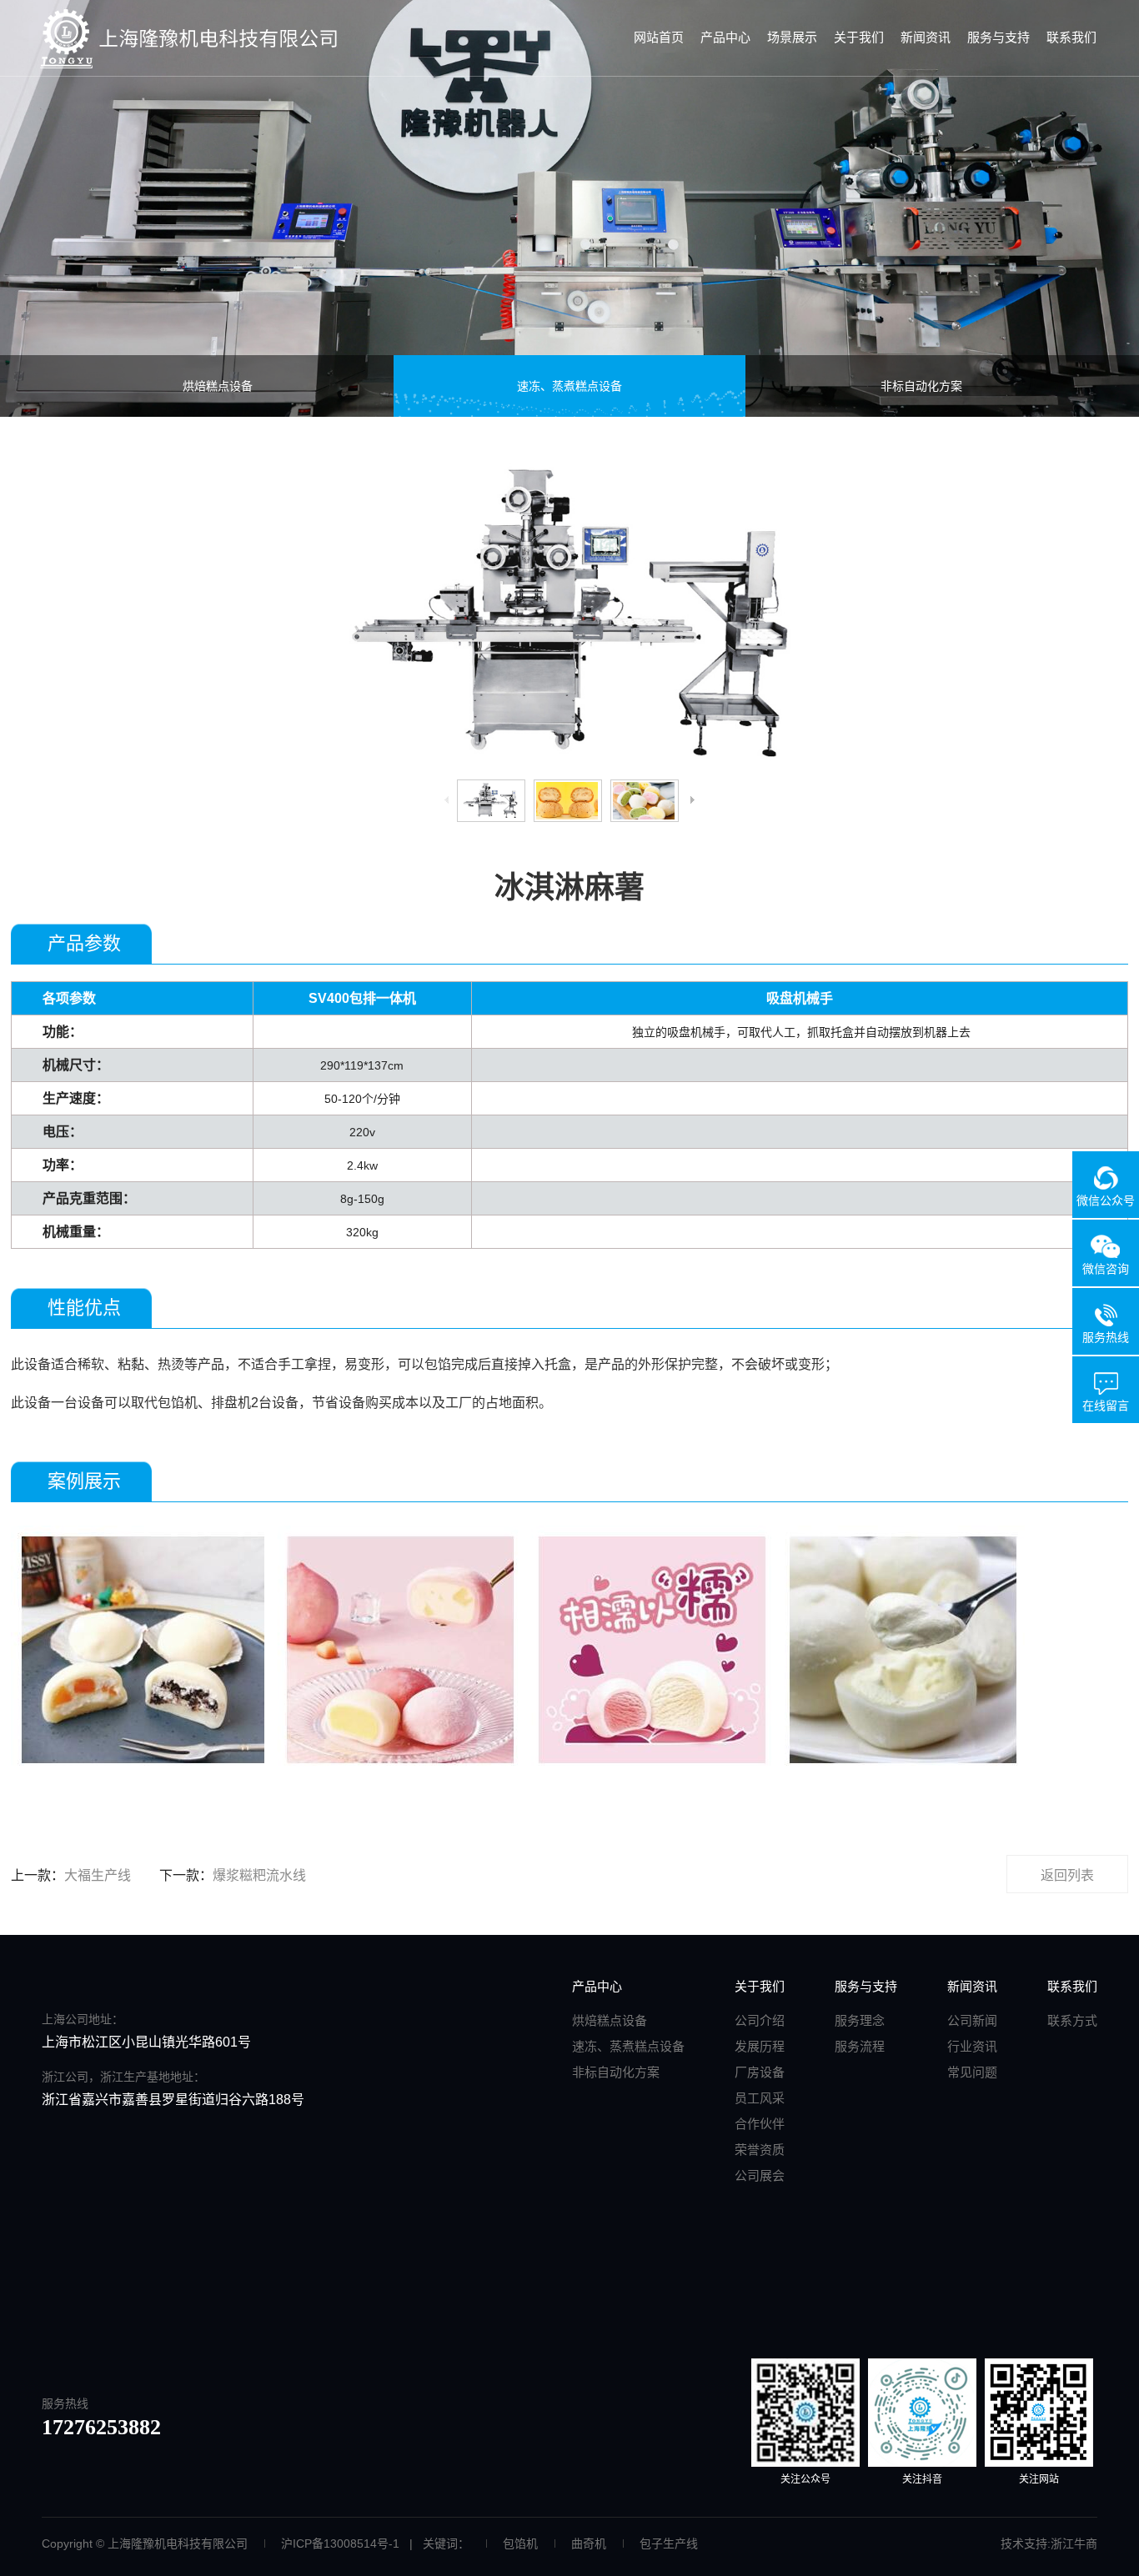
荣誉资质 (760, 2150)
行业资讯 (972, 2046)
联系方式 (1072, 2020)
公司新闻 (972, 2020)
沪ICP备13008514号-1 (340, 2543)
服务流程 (860, 2046)
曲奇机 (589, 2543)
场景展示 (792, 37)
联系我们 (1071, 37)
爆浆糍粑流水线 (259, 1875)
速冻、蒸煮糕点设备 (569, 386)
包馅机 (520, 2543)
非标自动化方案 (921, 386)
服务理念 (860, 2020)
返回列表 (1067, 1875)
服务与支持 (999, 37)
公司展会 (760, 2175)
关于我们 (859, 37)
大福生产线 (98, 1875)
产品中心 (725, 37)
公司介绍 (760, 2020)
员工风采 (760, 2098)
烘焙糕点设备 (218, 386)
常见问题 (972, 2072)
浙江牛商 (1074, 2543)
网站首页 (659, 37)
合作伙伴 (760, 2124)
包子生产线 (669, 2543)
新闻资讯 (926, 37)
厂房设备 (760, 2072)
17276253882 (101, 2427)
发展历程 (760, 2046)
